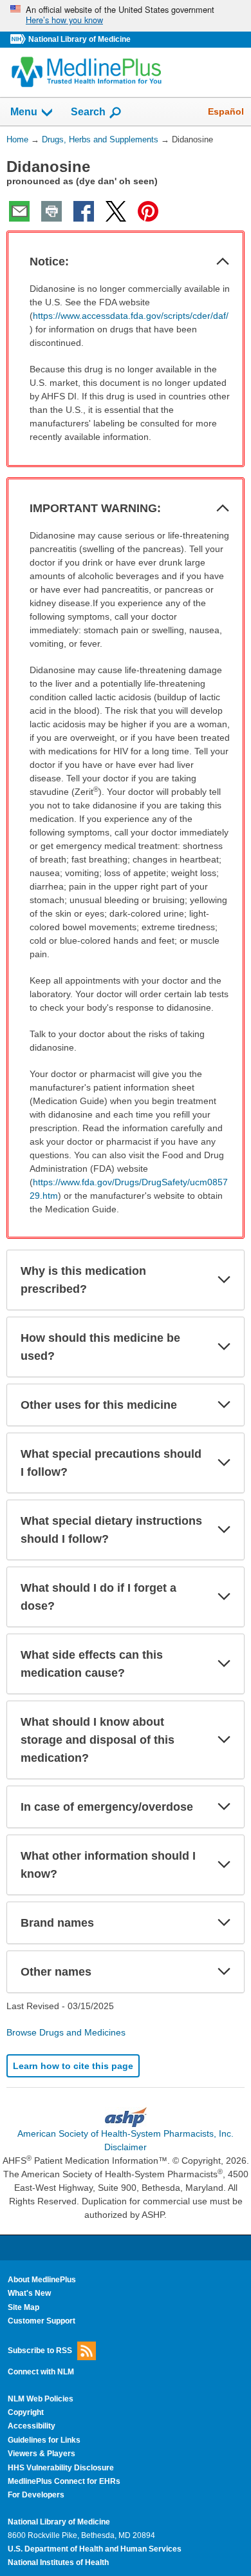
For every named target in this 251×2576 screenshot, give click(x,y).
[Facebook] (84, 211)
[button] (223, 262)
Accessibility (32, 2426)
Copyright (26, 2412)
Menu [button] (24, 112)
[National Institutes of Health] (19, 40)
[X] (116, 211)
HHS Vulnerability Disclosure (61, 2468)
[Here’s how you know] (126, 16)
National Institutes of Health (58, 2562)
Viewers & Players (42, 2454)
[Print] (51, 211)
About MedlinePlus (42, 2280)
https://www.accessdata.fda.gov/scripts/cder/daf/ (131, 316)
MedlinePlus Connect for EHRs (64, 2481)
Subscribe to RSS (40, 2351)
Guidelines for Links (44, 2440)
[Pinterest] (148, 211)
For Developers (36, 2495)
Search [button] (88, 111)
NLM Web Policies (41, 2399)
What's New (29, 2293)
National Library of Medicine (79, 39)
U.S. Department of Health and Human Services (95, 2549)
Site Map (23, 2307)
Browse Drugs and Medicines (66, 2032)
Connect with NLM (41, 2372)
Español (226, 111)
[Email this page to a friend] (19, 211)
